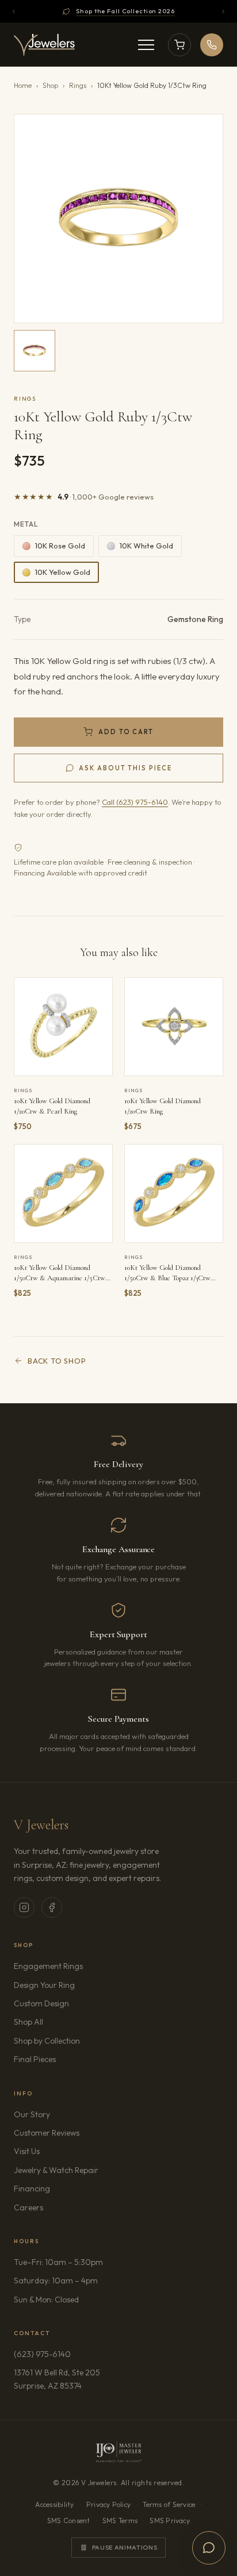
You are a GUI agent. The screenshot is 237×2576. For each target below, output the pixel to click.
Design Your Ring (44, 1985)
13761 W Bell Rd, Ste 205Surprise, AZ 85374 (80, 2379)
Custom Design (41, 2003)
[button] (118, 218)
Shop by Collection (47, 2041)
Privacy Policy (108, 2504)
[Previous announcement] (14, 11)
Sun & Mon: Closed (46, 2299)
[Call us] (212, 45)
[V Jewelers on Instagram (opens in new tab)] (24, 1907)
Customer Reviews (47, 2133)
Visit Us (27, 2151)
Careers (61, 2207)
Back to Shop (57, 1361)
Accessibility (54, 2504)
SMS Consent (69, 2521)
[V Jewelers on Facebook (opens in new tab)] (52, 1907)
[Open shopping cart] (179, 45)
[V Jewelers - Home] (44, 45)
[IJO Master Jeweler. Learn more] (119, 2452)
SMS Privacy (170, 2521)
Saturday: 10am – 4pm (56, 2281)
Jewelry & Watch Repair (56, 2170)
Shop (50, 85)
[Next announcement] (223, 11)
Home (23, 85)
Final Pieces (35, 2059)
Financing (32, 2189)
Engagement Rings (48, 1966)
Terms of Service (169, 2504)
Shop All (28, 2022)
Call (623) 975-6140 (135, 802)
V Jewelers (41, 1825)
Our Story (32, 2114)
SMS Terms (120, 2521)
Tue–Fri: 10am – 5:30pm (58, 2262)
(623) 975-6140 (42, 2354)
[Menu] (146, 45)
